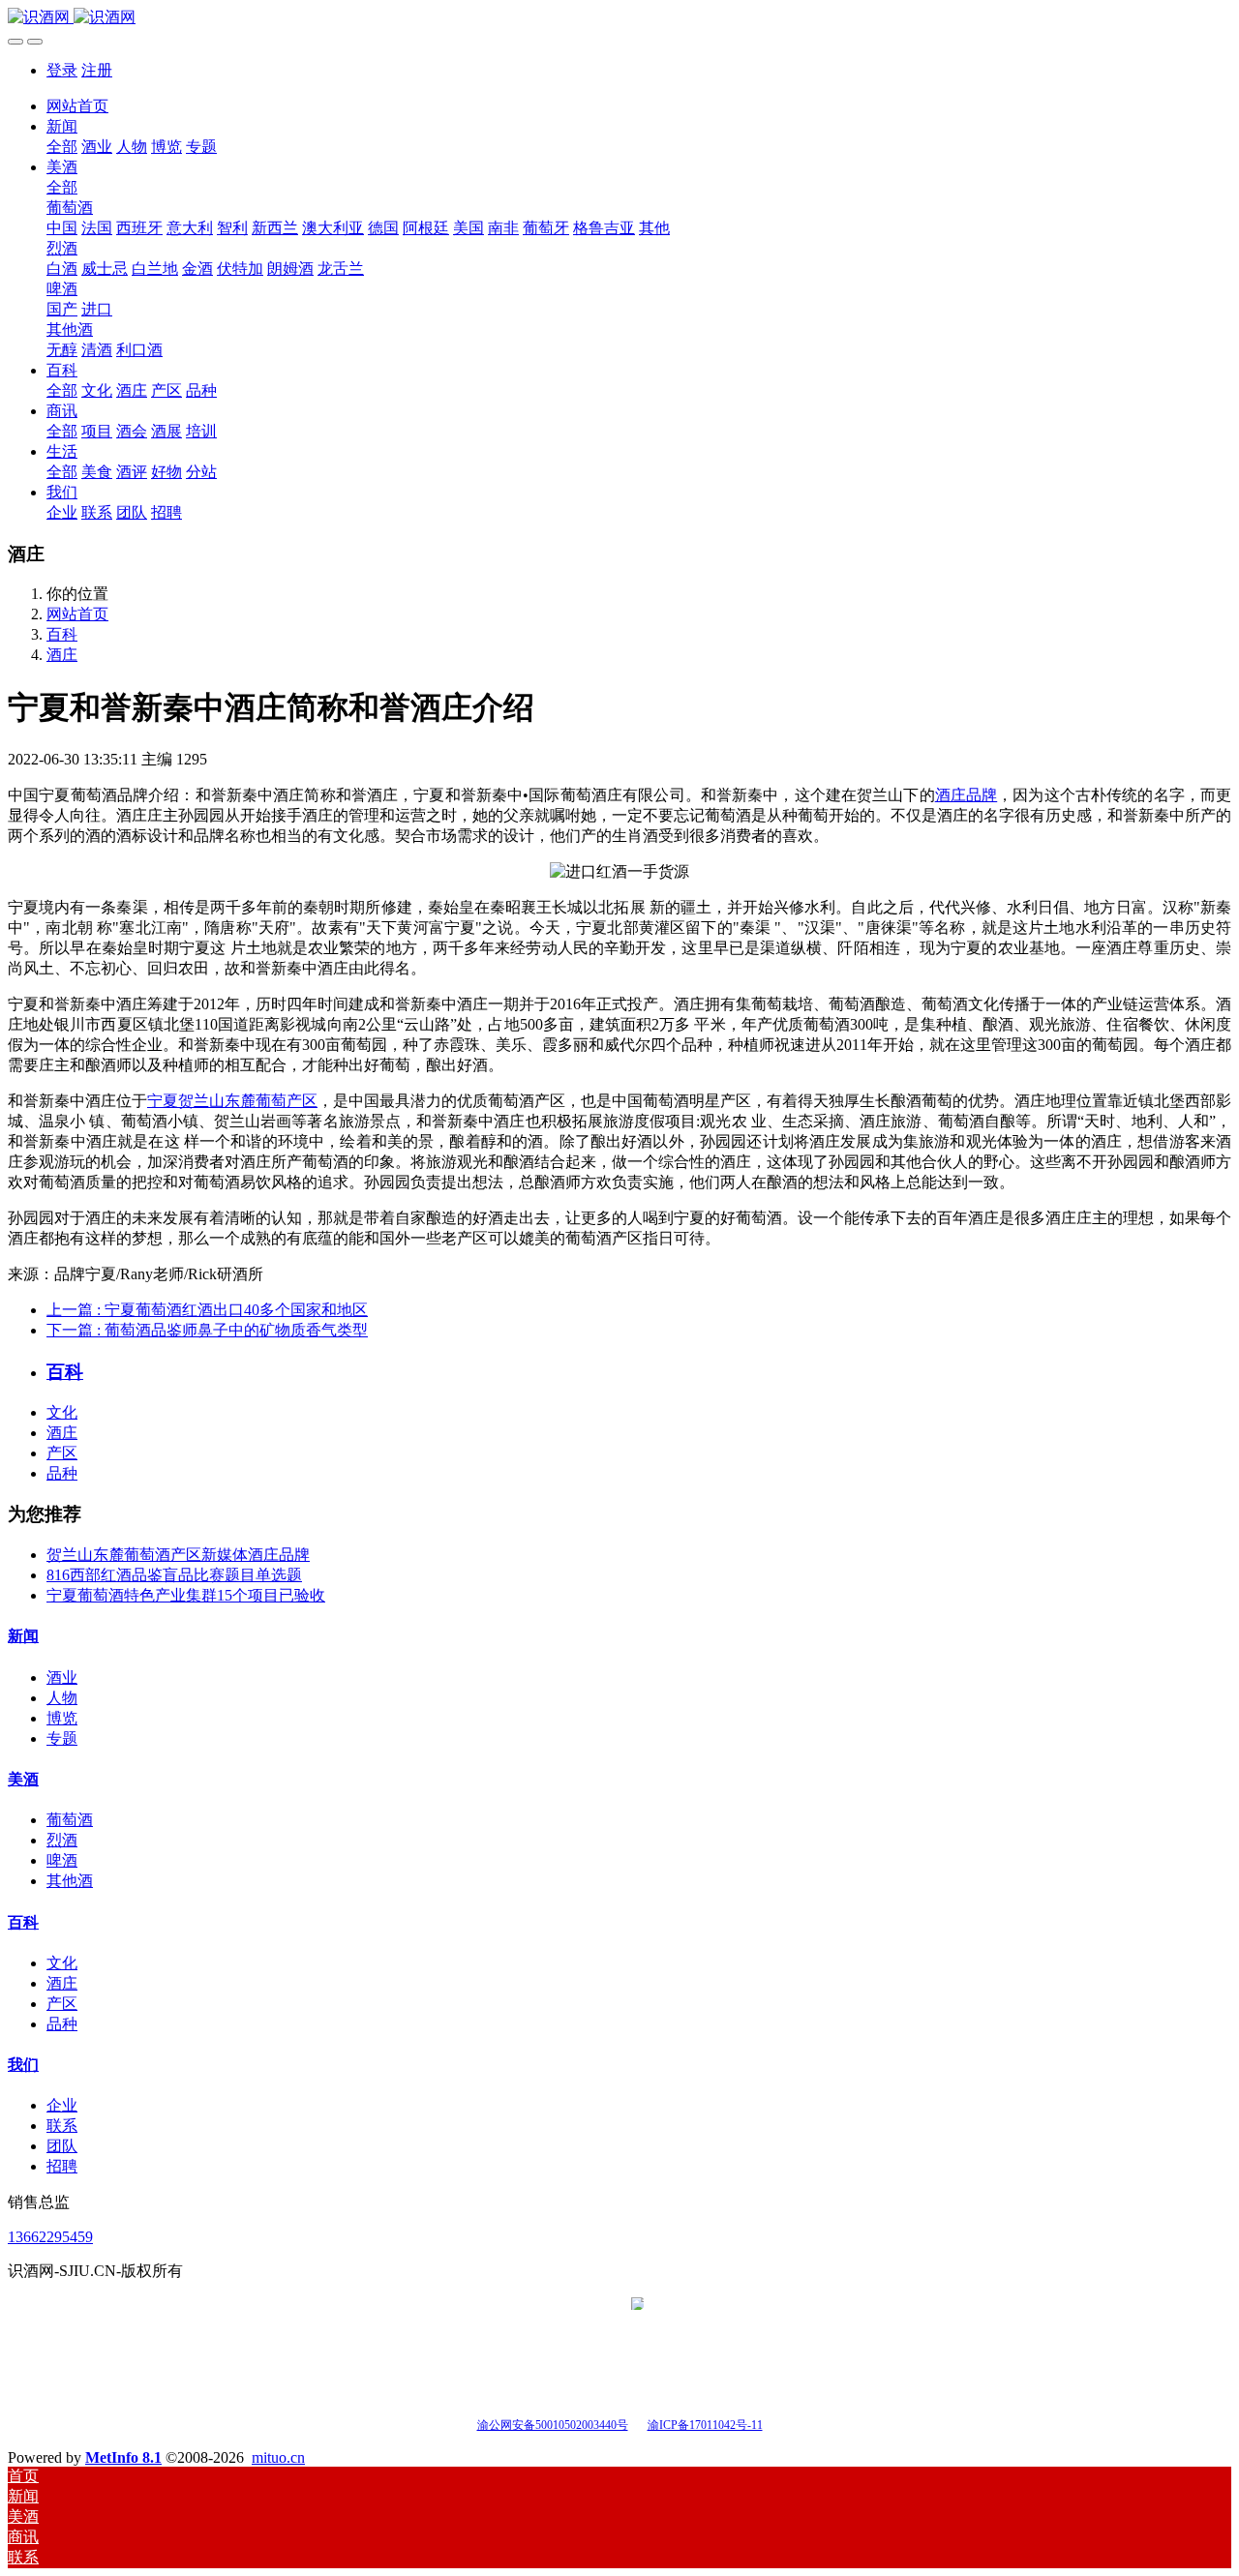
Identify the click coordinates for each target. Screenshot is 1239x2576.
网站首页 (77, 106)
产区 (62, 1453)
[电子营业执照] (637, 2424)
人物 (62, 1698)
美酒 (23, 1779)
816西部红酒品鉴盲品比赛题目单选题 (174, 1575)
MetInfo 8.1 (123, 2457)
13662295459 (50, 2237)
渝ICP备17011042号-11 (705, 2425)
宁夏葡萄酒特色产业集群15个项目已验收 (186, 1595)
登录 (62, 70)
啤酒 (62, 1860)
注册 (97, 70)
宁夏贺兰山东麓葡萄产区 (232, 1101)
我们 (23, 2065)
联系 (62, 2126)
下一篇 (207, 1330)
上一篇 (207, 1310)
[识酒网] (619, 18)
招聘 (62, 2166)
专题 (62, 1738)
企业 (62, 2105)
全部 (62, 147)
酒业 (62, 1677)
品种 (62, 1473)
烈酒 (62, 1840)
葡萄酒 (70, 1820)
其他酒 (70, 1881)
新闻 (23, 1636)
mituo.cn (278, 2457)
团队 (62, 2146)
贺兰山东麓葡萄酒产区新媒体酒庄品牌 (178, 1555)
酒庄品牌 (967, 795)
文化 (62, 1412)
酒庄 (62, 655)
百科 (62, 634)
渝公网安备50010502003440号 (553, 2425)
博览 (62, 1718)
